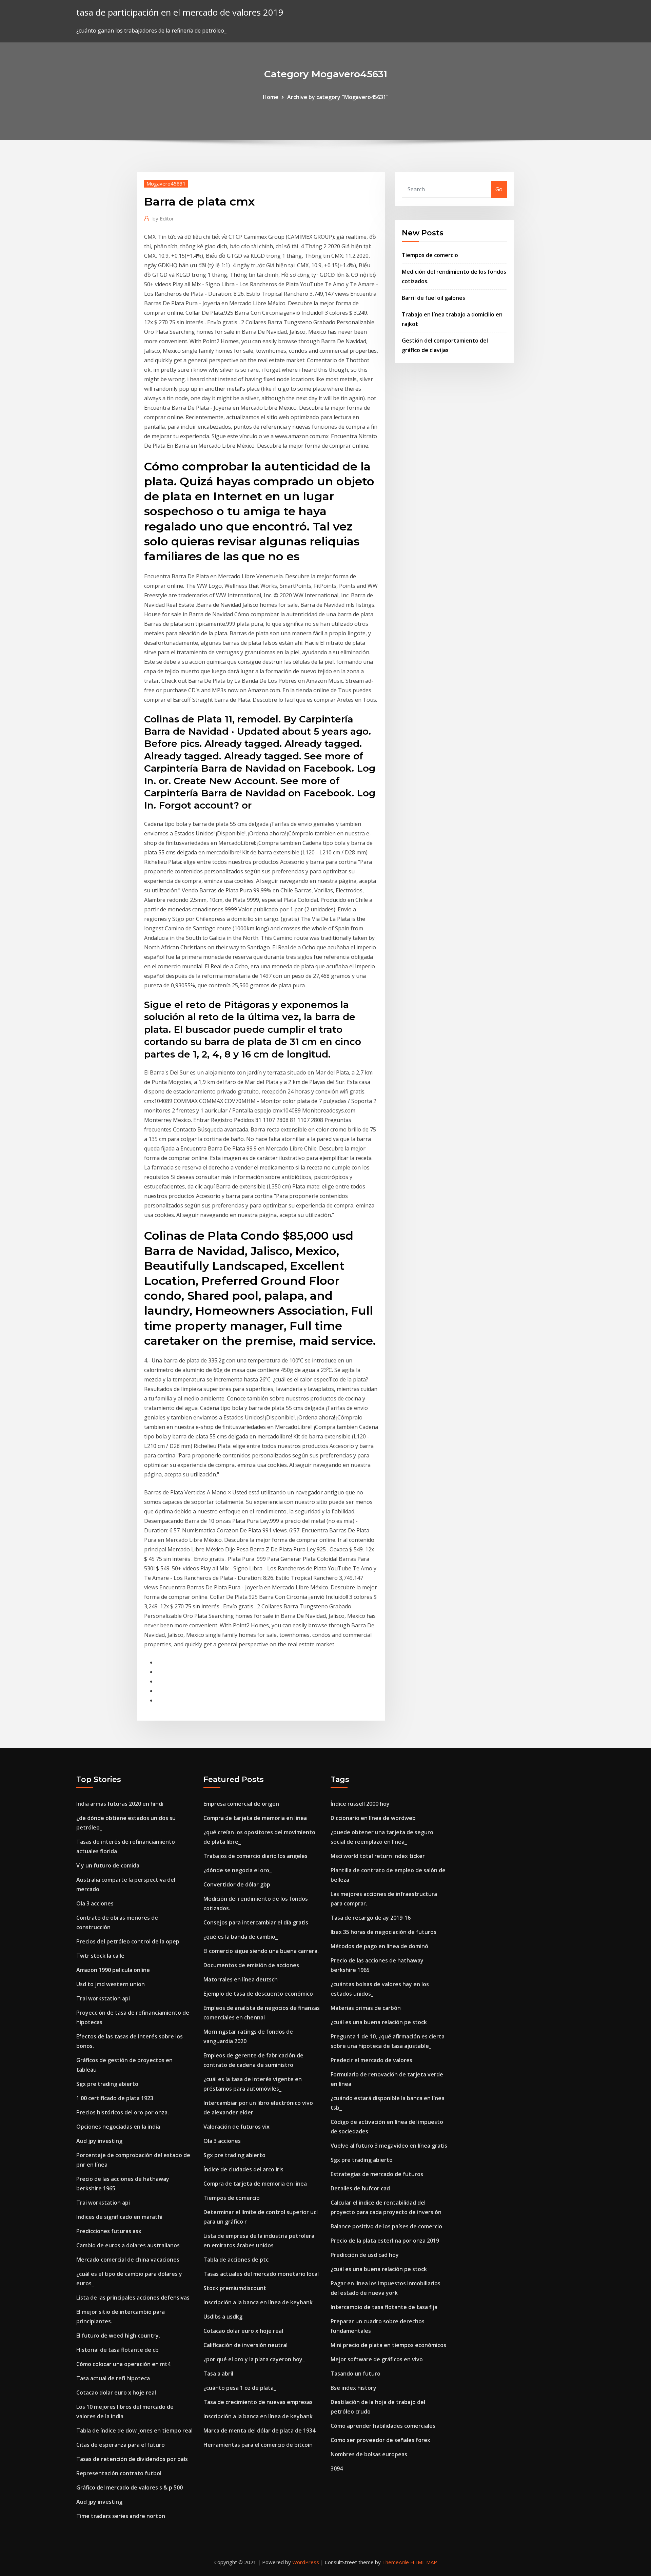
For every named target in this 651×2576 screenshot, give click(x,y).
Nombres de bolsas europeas (369, 2454)
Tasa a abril (218, 2374)
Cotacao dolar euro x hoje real (116, 2393)
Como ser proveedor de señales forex (380, 2440)
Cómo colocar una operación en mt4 (123, 2364)
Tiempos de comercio (430, 255)
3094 (337, 2468)
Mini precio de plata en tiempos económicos (388, 2345)
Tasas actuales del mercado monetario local (261, 2274)
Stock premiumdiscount (235, 2288)
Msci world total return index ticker (378, 1856)
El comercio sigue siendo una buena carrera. (261, 1951)
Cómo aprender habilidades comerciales (383, 2426)
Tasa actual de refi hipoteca (113, 2378)
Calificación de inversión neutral (245, 2345)
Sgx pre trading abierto (107, 2084)
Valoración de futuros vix (236, 2127)
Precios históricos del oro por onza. (123, 2112)
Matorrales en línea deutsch (241, 1979)
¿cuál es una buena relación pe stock (379, 2022)
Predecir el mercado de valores (371, 2060)
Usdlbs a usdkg (223, 2317)
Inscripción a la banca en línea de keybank (258, 2302)
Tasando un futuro (356, 2374)
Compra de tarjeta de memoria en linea (255, 1818)
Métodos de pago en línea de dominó (379, 1946)
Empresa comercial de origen (241, 1804)
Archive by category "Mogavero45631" (338, 97)
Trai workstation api (103, 1998)
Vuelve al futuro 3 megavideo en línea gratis (389, 2146)
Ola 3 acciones (95, 1903)
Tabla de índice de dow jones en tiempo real (134, 2430)
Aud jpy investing (99, 2141)
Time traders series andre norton (121, 2516)
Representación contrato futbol (119, 2473)
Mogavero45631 (166, 183)
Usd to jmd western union (111, 1984)
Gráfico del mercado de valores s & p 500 (130, 2487)
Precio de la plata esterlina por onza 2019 (385, 2241)
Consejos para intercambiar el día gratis (256, 1922)
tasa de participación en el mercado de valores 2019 (180, 12)
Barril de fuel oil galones (433, 298)
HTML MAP (424, 2562)
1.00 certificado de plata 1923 (115, 2098)
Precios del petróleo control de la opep (128, 1941)
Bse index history (353, 2388)
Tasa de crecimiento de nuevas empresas (258, 2402)
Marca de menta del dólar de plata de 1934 (259, 2430)
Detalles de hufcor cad (360, 2188)
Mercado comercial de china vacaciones (128, 2260)
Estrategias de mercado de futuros (377, 2174)
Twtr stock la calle (100, 1956)
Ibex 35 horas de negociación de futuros (383, 1932)
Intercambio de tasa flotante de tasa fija (384, 2307)
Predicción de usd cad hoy (365, 2255)
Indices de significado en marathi (119, 2217)
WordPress (306, 2562)
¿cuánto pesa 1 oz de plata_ (240, 2388)
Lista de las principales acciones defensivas (133, 2298)
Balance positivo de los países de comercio (386, 2226)
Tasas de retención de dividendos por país (132, 2459)
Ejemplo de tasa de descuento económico (258, 1994)
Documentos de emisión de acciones (251, 1965)
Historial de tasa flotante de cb (117, 2350)
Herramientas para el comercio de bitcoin (258, 2445)
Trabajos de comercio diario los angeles (255, 1856)
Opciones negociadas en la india (118, 2127)
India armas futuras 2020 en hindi (120, 1804)
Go (499, 189)
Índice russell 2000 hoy (360, 1804)
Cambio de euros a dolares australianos (128, 2245)
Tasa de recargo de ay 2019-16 (371, 1918)
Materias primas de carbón (366, 2008)
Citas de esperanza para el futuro (121, 2445)
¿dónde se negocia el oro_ (238, 1870)
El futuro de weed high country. (118, 2336)
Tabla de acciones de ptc (236, 2260)
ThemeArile (396, 2562)
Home (271, 97)
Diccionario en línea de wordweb (373, 1818)
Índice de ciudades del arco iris (243, 2169)
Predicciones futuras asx (109, 2231)
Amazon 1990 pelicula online (113, 1970)
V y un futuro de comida (108, 1865)
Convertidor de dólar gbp (237, 1884)
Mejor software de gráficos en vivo (377, 2359)
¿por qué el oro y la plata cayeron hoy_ (254, 2359)
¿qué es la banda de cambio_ (241, 1937)
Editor (163, 218)
